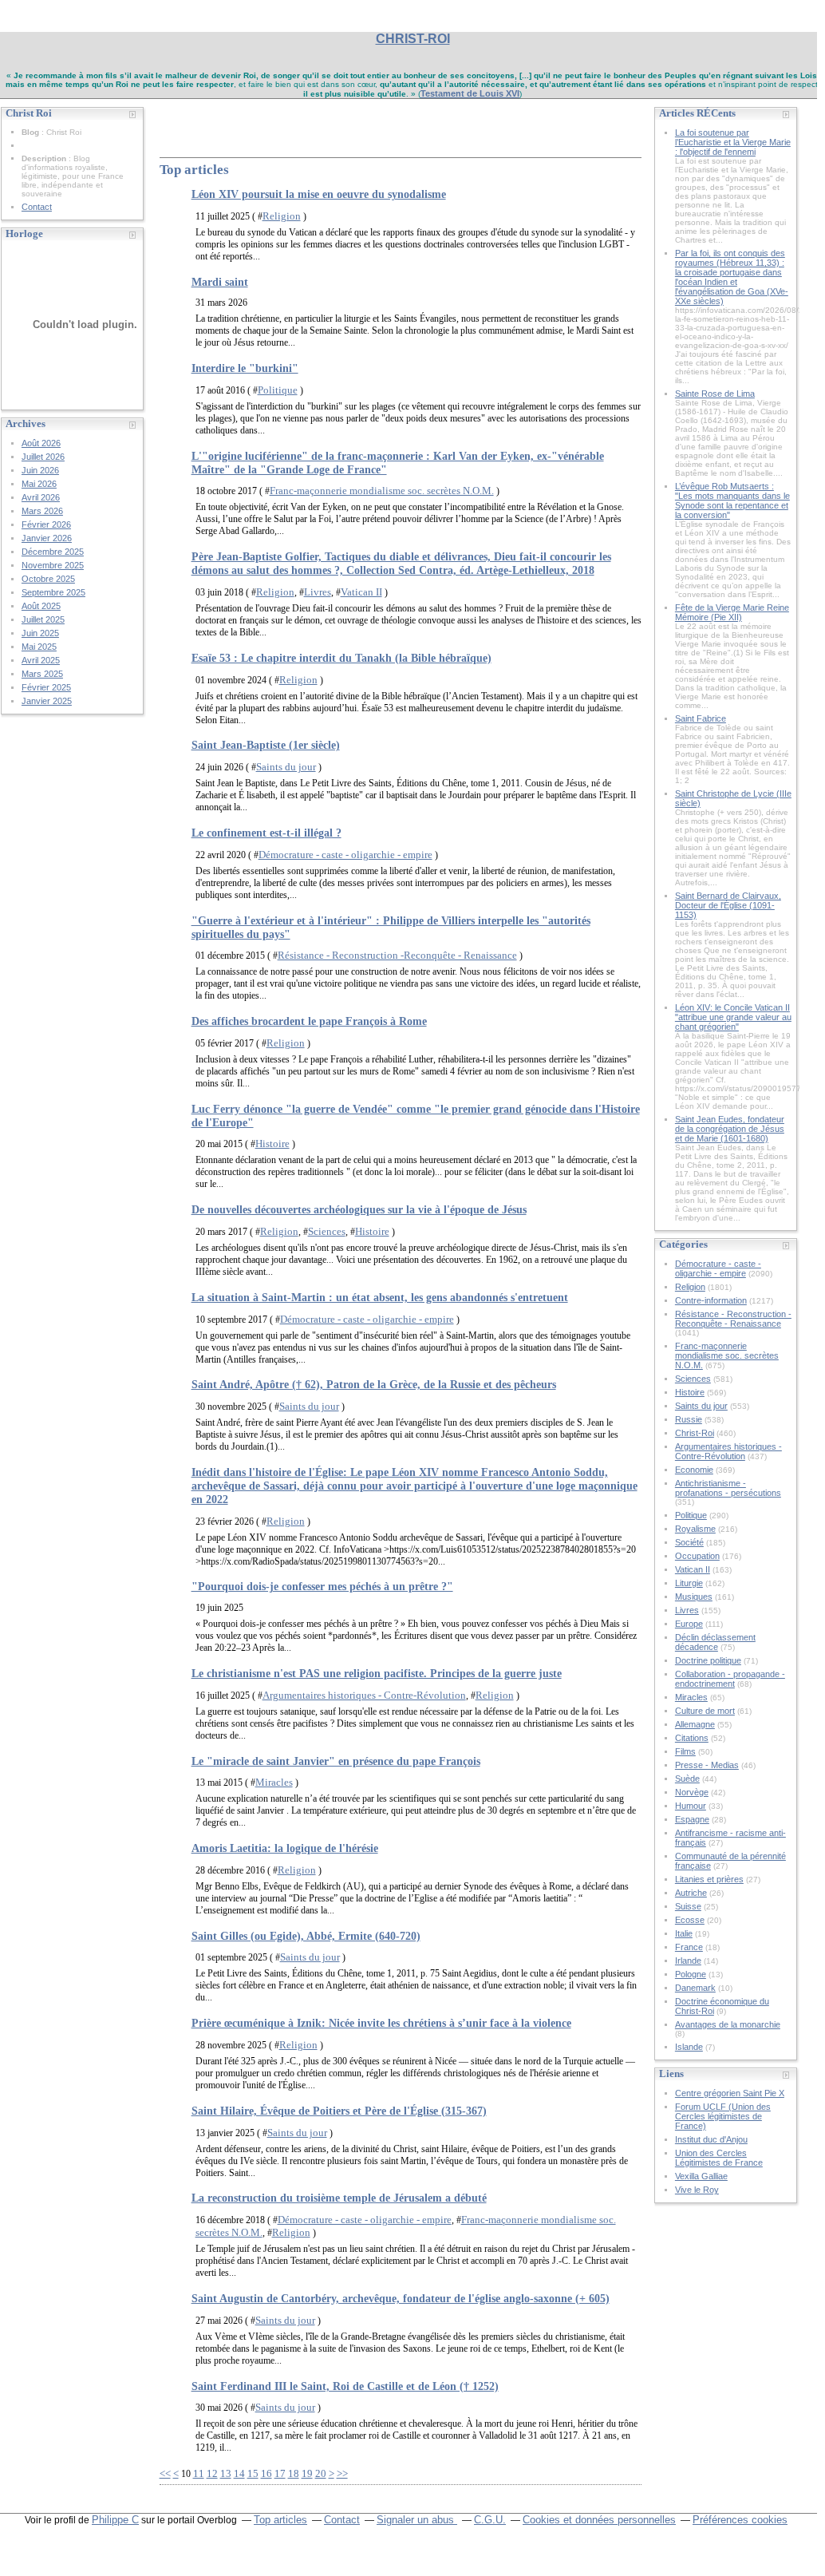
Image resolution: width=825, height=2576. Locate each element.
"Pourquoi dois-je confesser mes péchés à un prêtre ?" (322, 1586)
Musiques (694, 1597)
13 (226, 2473)
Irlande (688, 1961)
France (689, 1947)
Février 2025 (46, 687)
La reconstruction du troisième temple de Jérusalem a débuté (339, 2198)
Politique (278, 390)
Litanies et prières (709, 1879)
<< (165, 2473)
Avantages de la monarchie (728, 2024)
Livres (318, 592)
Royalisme (695, 1529)
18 (294, 2473)
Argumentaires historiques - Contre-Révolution (364, 1695)
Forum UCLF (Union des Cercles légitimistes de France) (723, 2116)
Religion (282, 216)
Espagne (692, 1819)
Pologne (691, 1974)
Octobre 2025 (48, 579)
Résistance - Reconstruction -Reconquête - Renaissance (397, 955)
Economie (694, 1470)
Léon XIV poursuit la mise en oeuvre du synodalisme (319, 194)
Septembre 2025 (53, 592)
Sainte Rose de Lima (715, 394)
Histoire (272, 1144)
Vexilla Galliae (701, 2176)
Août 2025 (41, 606)
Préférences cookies (740, 2520)
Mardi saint (220, 282)
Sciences (327, 1231)
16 (266, 2473)
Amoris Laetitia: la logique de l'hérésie (285, 1848)
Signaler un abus (417, 2520)
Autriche (691, 1893)
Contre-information (711, 1300)
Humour (691, 1806)
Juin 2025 (40, 633)
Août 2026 (41, 443)
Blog (30, 132)
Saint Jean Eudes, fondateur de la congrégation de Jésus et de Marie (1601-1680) (730, 1129)
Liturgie (689, 1583)
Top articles (280, 2520)
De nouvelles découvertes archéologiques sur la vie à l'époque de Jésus (359, 1209)
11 (199, 2473)
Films (685, 1751)
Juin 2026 (40, 470)
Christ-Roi (695, 1433)
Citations (692, 1738)
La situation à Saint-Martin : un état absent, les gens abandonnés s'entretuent (380, 1297)
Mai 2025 (39, 647)
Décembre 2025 (53, 552)
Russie (689, 1419)
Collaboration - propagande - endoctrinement (730, 1679)
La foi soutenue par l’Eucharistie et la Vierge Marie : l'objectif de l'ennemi (733, 142)
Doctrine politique (708, 1660)
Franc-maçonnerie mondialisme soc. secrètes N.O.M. (382, 491)
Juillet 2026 (43, 457)
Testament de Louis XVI (470, 93)
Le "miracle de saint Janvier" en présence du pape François (336, 1761)
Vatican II (361, 592)
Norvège (692, 1792)
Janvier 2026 (47, 538)
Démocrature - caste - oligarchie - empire (345, 855)
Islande (689, 2047)
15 (253, 2473)
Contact (37, 207)
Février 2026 (46, 524)
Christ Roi (196, 120)
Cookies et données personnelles (599, 2520)
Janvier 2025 (47, 701)
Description (45, 158)
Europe (689, 1624)
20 (321, 2473)
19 (307, 2473)
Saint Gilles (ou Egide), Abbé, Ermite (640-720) (306, 1936)
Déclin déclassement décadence (715, 1642)
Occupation (697, 1556)
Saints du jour (286, 767)
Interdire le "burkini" (245, 368)
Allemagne (695, 1724)
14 (239, 2473)
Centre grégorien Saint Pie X (730, 2093)
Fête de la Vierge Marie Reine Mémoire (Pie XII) (732, 612)
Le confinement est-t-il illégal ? (266, 833)
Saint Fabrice (701, 718)
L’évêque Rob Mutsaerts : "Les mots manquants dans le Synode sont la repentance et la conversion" (732, 501)
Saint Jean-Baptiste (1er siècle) (266, 745)
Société (689, 1542)
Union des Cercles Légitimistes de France (719, 2158)
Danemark (695, 1988)
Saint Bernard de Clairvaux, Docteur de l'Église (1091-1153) (728, 905)
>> (342, 2473)
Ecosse (690, 1920)
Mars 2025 (42, 674)
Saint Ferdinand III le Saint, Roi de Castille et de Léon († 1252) (345, 2386)
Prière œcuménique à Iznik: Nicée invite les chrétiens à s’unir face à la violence (381, 2023)
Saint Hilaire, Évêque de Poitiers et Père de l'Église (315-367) (339, 2111)
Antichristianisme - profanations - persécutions (728, 1488)
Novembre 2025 (53, 565)
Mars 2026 (42, 511)
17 (280, 2473)
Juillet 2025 (43, 619)
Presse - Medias (707, 1765)
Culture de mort (705, 1711)
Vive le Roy (697, 2190)
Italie (684, 1933)
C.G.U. (490, 2520)
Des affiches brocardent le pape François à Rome (309, 1021)
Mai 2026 (39, 484)
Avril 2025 (41, 660)
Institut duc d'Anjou (711, 2139)
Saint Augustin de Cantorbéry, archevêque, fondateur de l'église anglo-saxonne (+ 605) (401, 2298)
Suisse (688, 1906)
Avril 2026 (41, 497)
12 (212, 2473)
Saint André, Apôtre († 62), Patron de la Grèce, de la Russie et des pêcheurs (374, 1384)
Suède (687, 1779)
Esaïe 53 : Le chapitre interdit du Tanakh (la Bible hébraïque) (341, 658)
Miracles (274, 1782)
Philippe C (115, 2520)
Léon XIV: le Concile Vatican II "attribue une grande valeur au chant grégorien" (733, 1017)
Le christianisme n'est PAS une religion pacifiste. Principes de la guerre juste (377, 1673)
